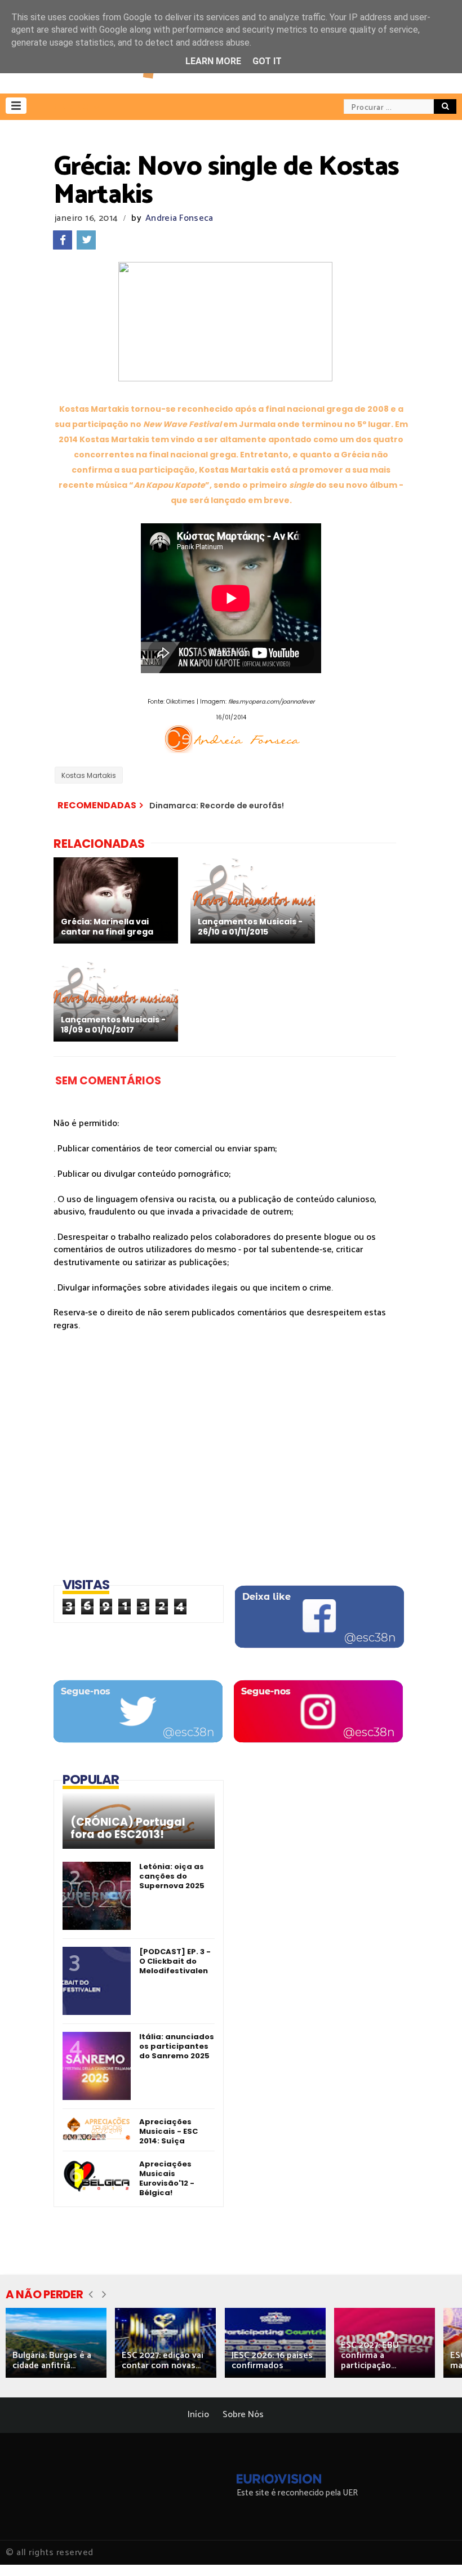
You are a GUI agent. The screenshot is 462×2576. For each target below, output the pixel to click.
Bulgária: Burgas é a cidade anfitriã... (52, 2361)
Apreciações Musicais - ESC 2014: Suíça (168, 2131)
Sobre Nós (243, 2415)
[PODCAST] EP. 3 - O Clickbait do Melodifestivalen (175, 1961)
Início (198, 2415)
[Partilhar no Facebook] (63, 240)
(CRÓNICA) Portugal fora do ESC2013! (128, 1828)
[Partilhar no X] (86, 240)
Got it (267, 61)
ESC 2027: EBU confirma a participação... (370, 2355)
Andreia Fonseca (179, 218)
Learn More (213, 61)
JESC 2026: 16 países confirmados (272, 2361)
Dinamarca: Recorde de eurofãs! (217, 806)
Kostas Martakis (89, 775)
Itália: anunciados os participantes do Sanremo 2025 (177, 2046)
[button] (16, 106)
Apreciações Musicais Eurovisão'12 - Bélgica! (167, 2178)
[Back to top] (434, 2549)
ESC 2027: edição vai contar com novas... (163, 2361)
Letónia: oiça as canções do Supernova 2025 (172, 1876)
